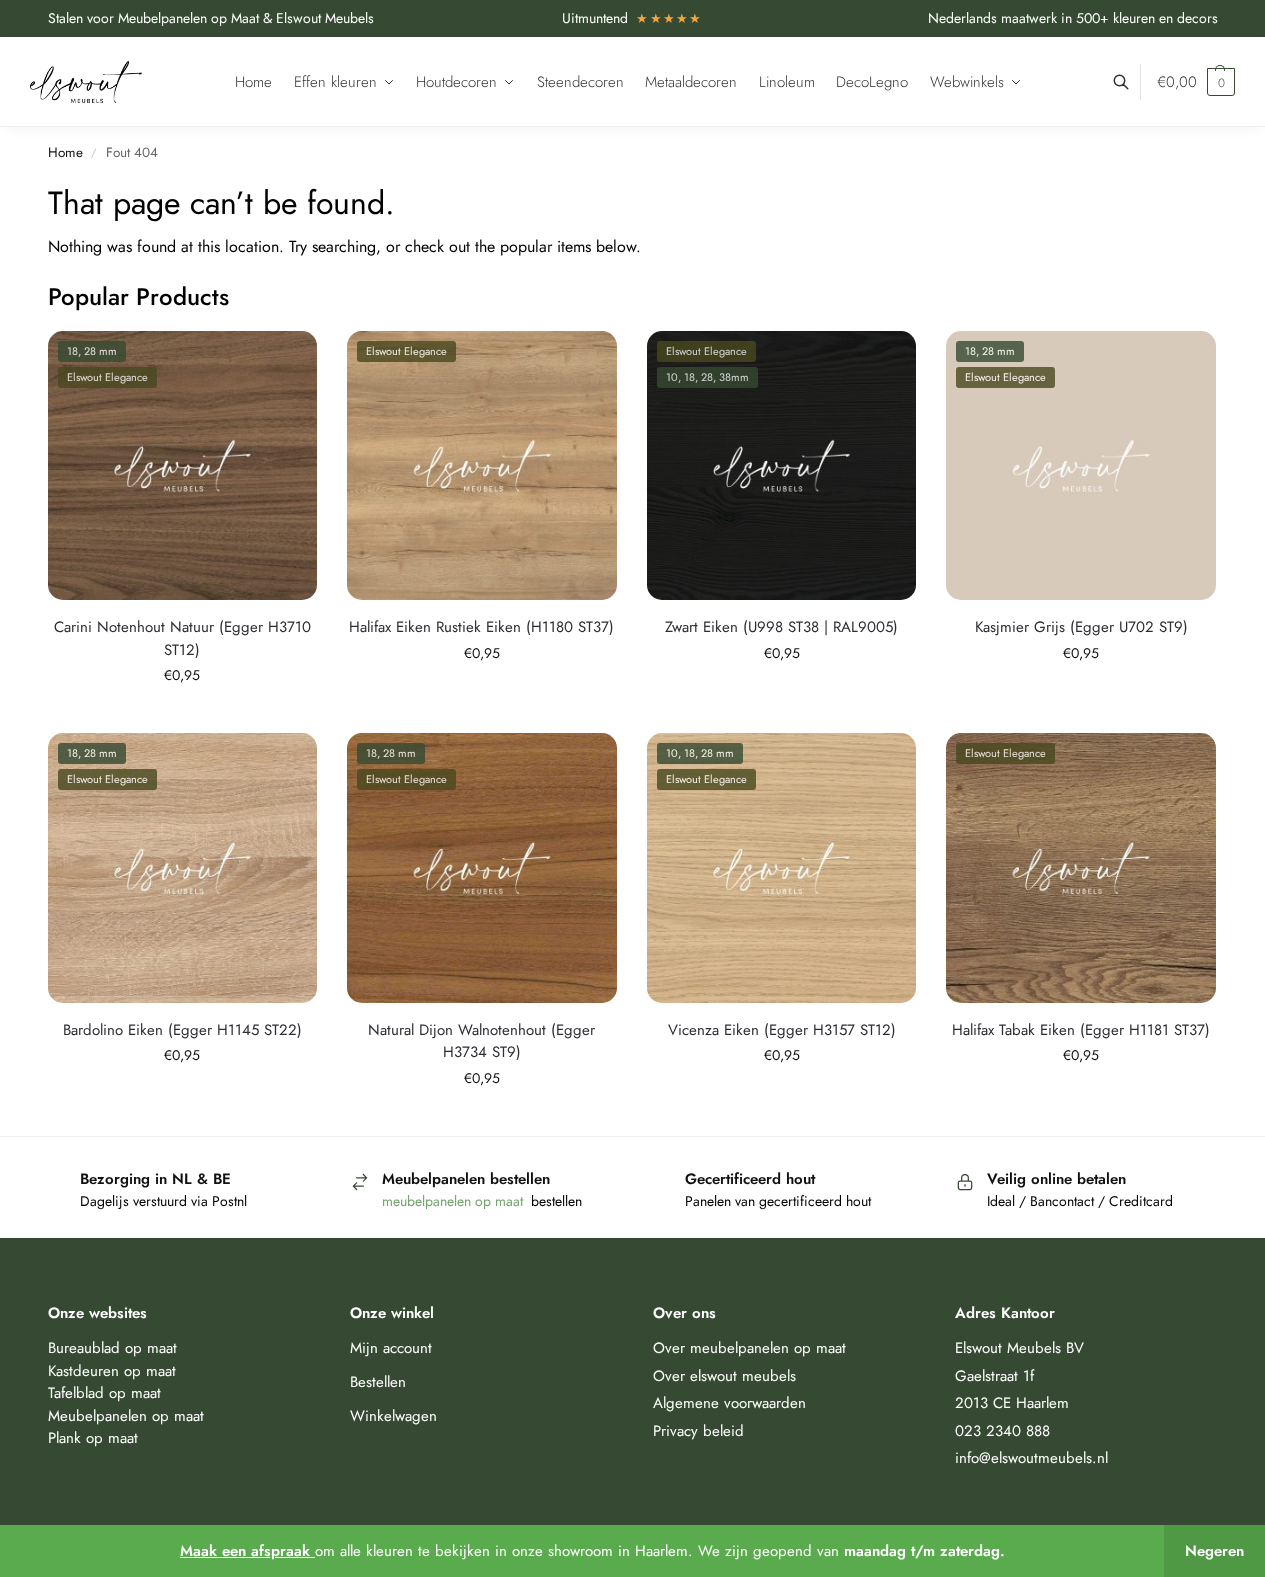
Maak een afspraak (247, 1551)
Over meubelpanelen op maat (749, 1348)
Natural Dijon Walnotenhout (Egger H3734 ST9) (481, 1041)
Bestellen (378, 1382)
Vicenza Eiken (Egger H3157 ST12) (782, 1030)
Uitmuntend (632, 18)
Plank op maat (93, 1438)
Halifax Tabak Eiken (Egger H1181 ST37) (1081, 1030)
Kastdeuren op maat (112, 1371)
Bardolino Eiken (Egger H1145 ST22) (182, 1030)
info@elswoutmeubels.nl (1031, 1458)
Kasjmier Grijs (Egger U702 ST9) (1081, 627)
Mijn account (391, 1348)
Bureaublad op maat (112, 1348)
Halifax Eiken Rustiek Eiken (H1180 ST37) (481, 627)
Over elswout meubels (724, 1376)
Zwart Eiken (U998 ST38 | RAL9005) (781, 627)
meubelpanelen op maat (454, 1201)
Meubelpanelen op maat (126, 1416)
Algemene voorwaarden (729, 1403)
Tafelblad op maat (104, 1393)
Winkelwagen (393, 1416)
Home (65, 152)
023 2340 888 (1002, 1431)
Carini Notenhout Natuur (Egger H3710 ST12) (182, 638)
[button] (1196, 82)
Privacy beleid (698, 1431)
